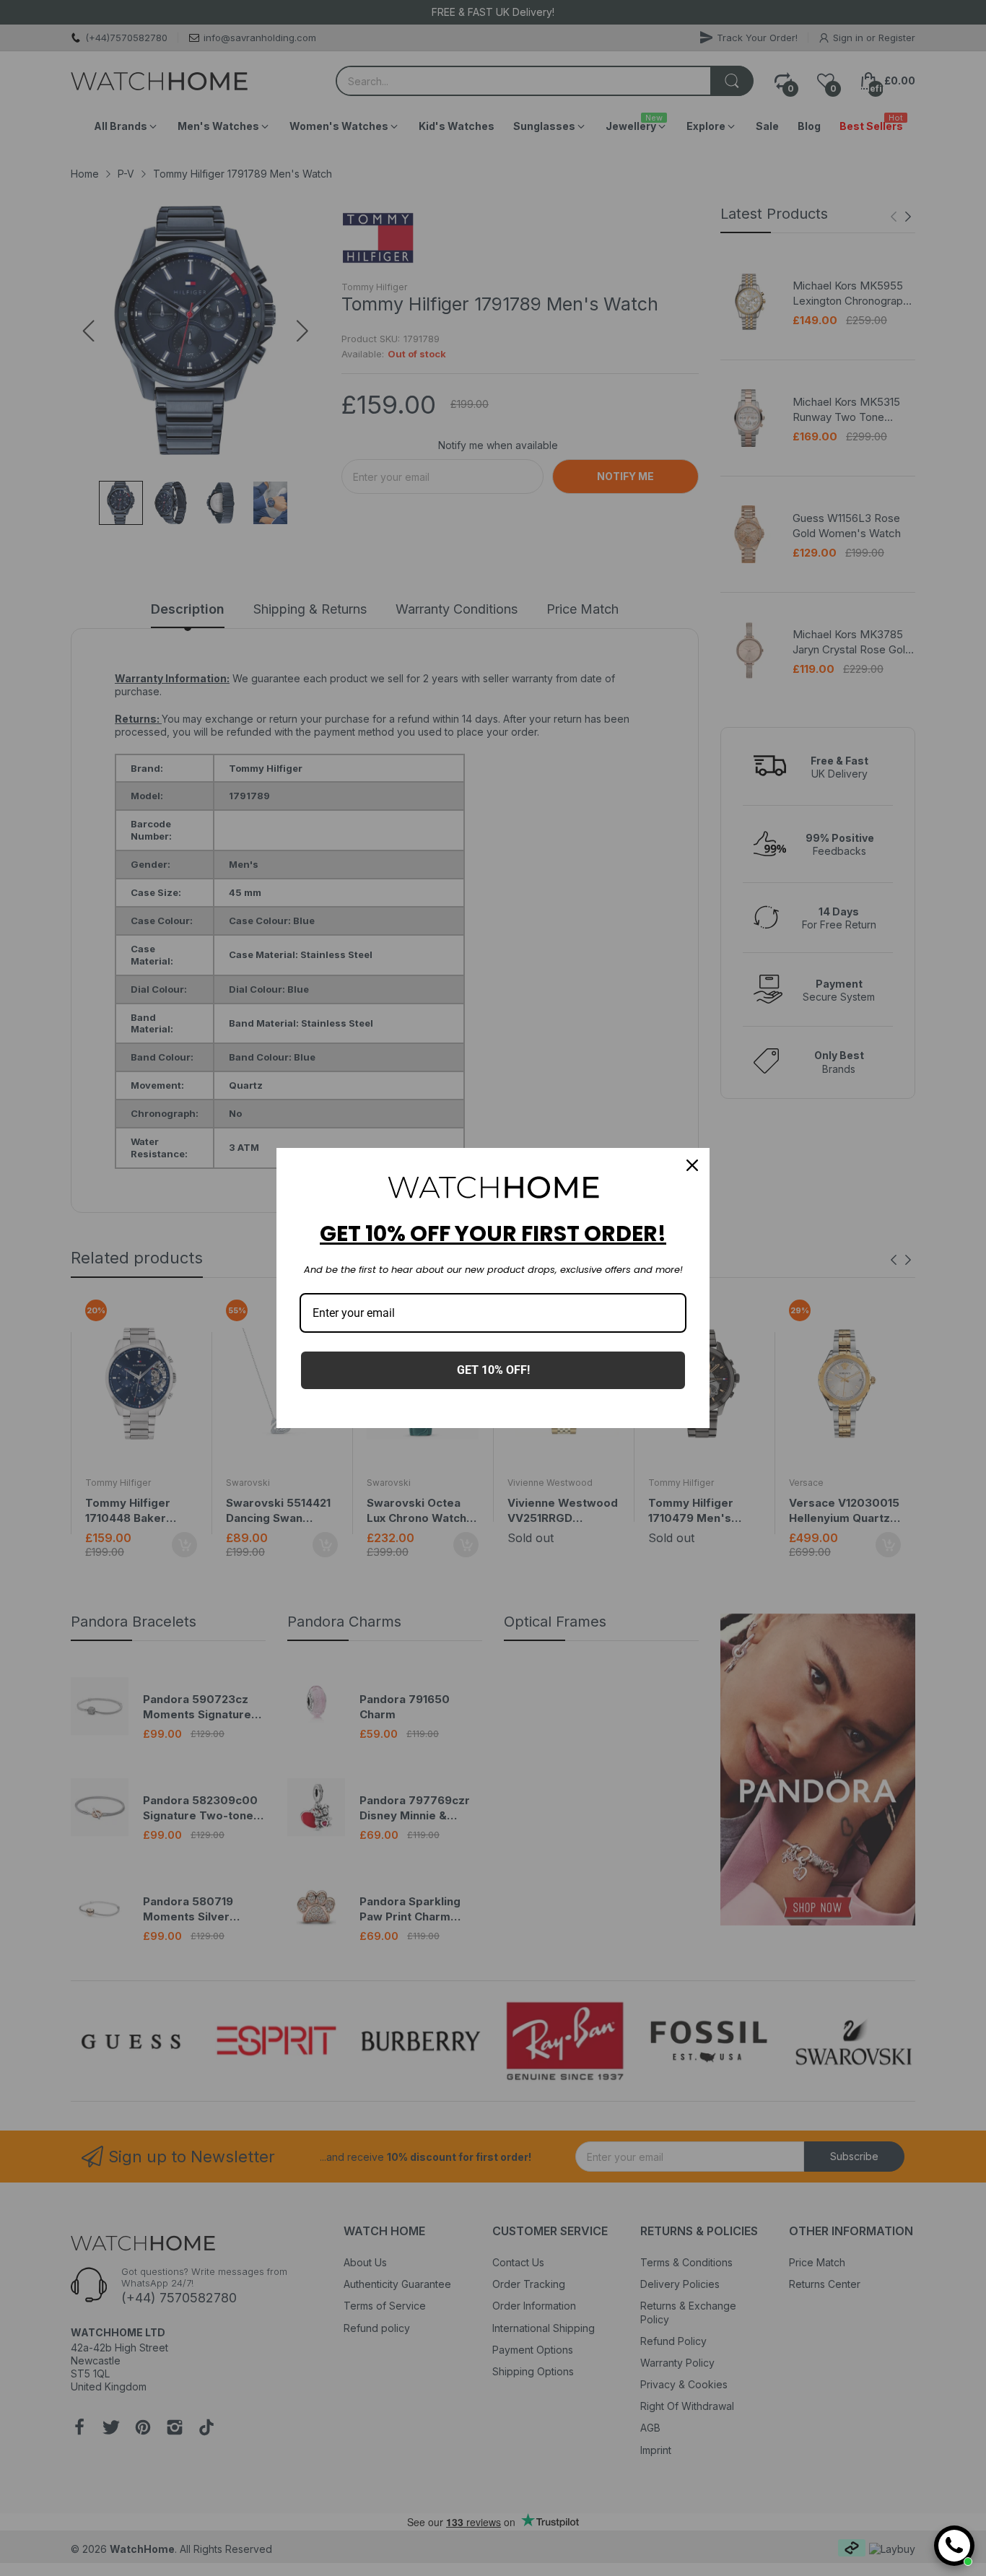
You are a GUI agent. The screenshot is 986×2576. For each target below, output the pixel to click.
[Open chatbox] (954, 2546)
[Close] (692, 1165)
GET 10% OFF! (493, 1370)
